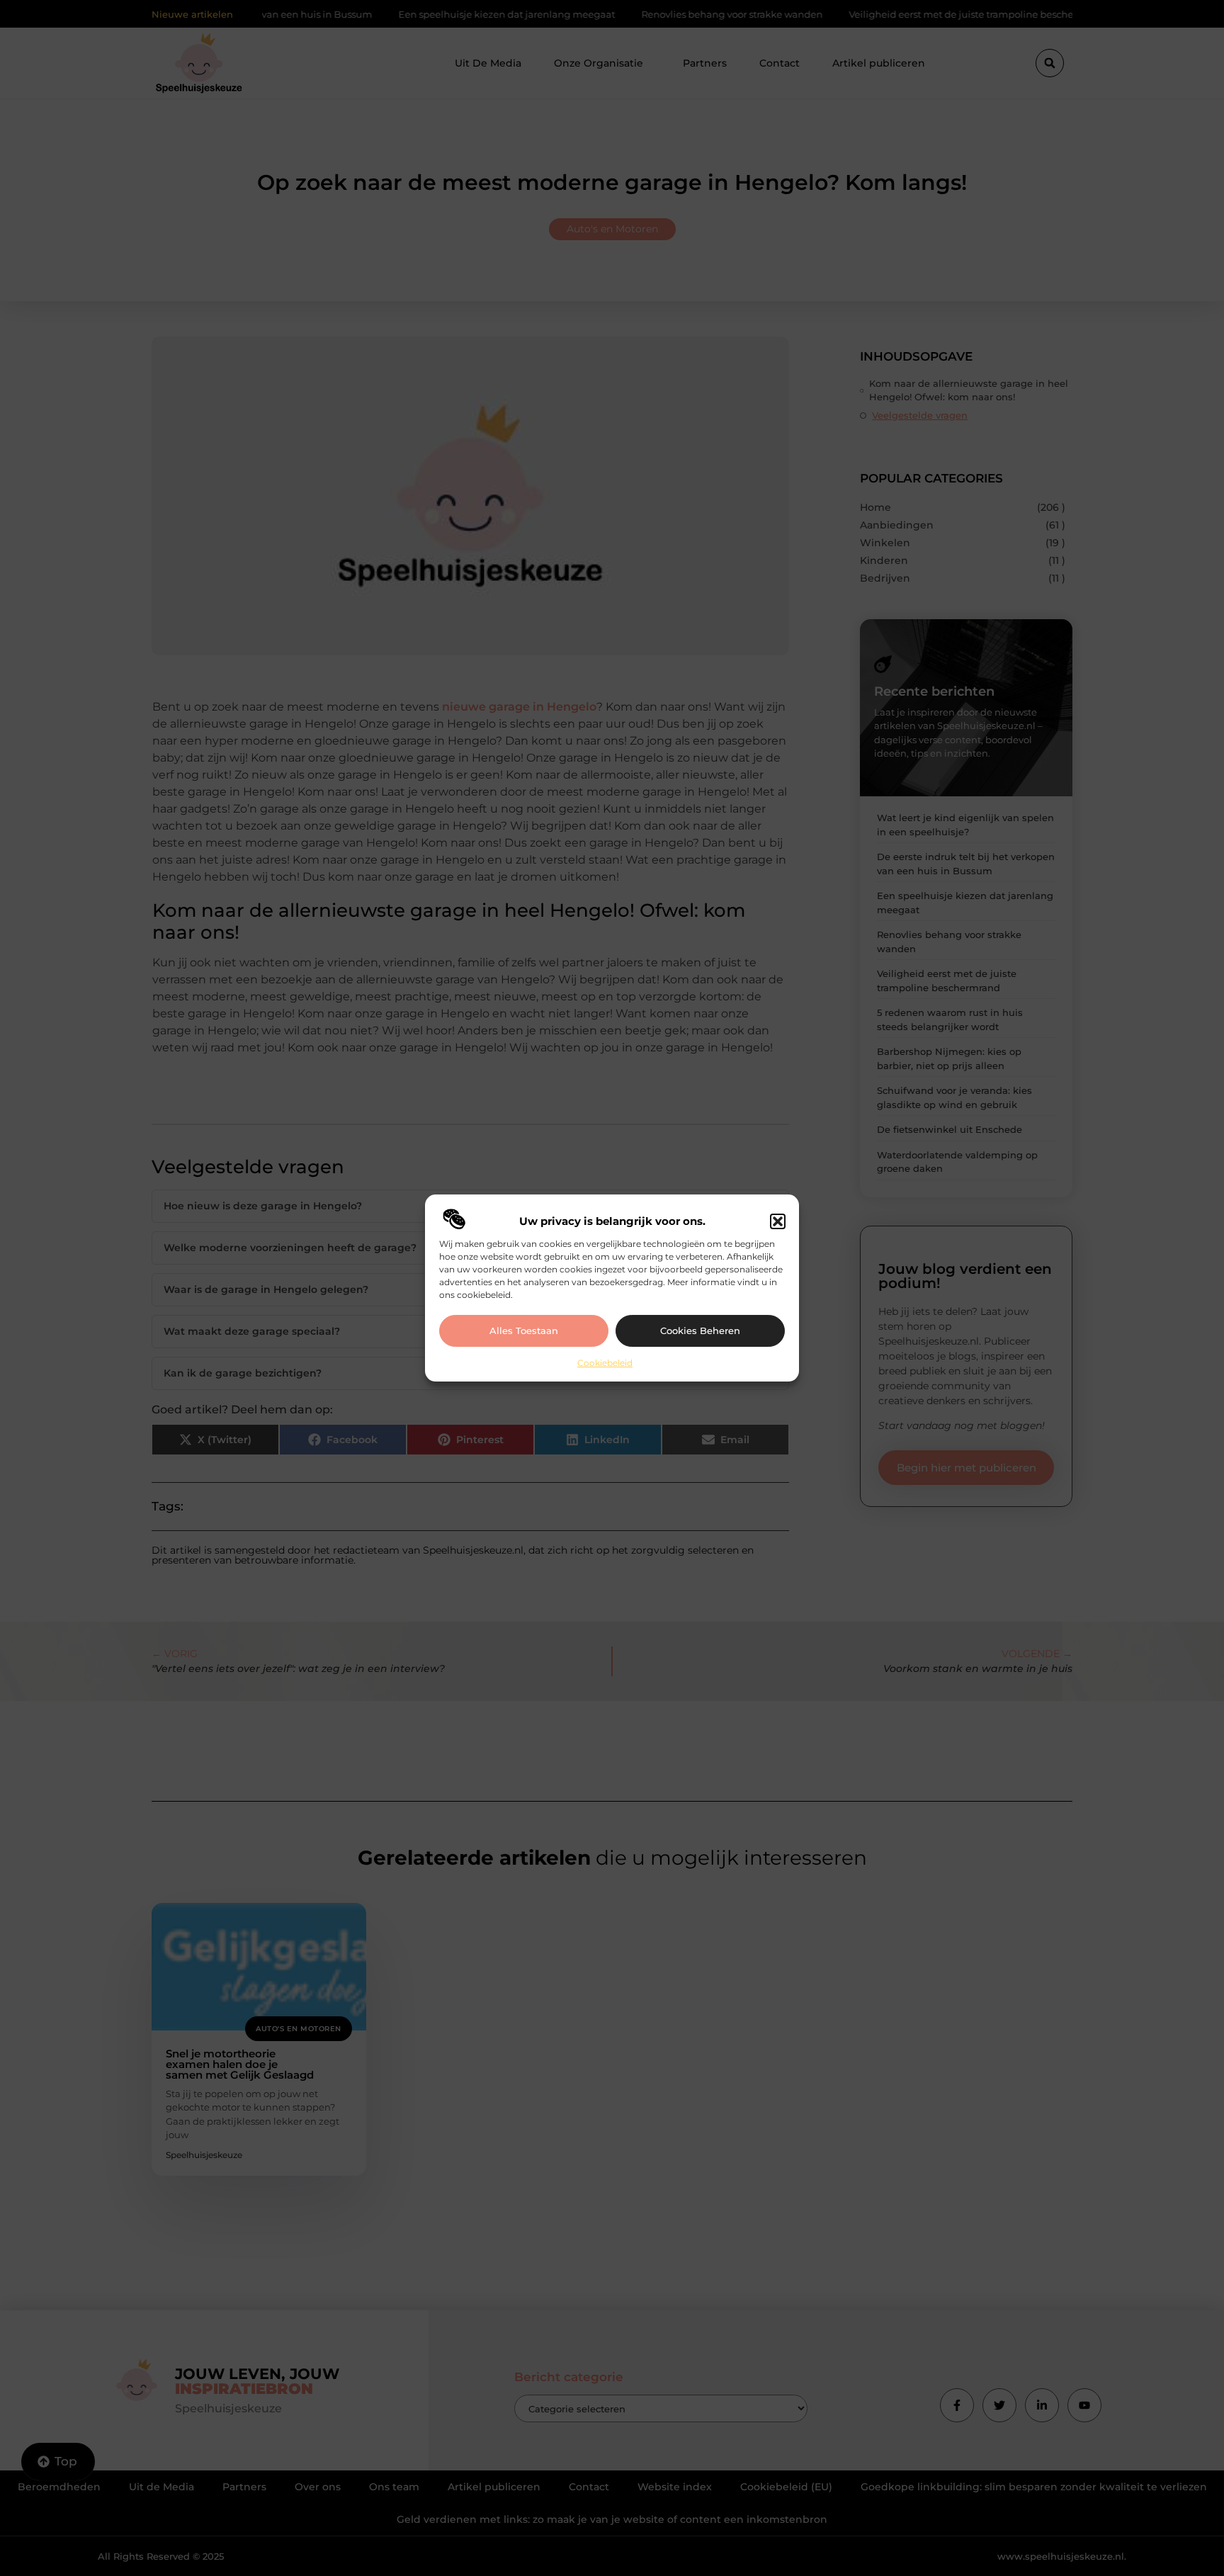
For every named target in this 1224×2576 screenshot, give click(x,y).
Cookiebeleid (605, 1363)
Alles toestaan (524, 1331)
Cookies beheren (700, 1331)
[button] (778, 1221)
